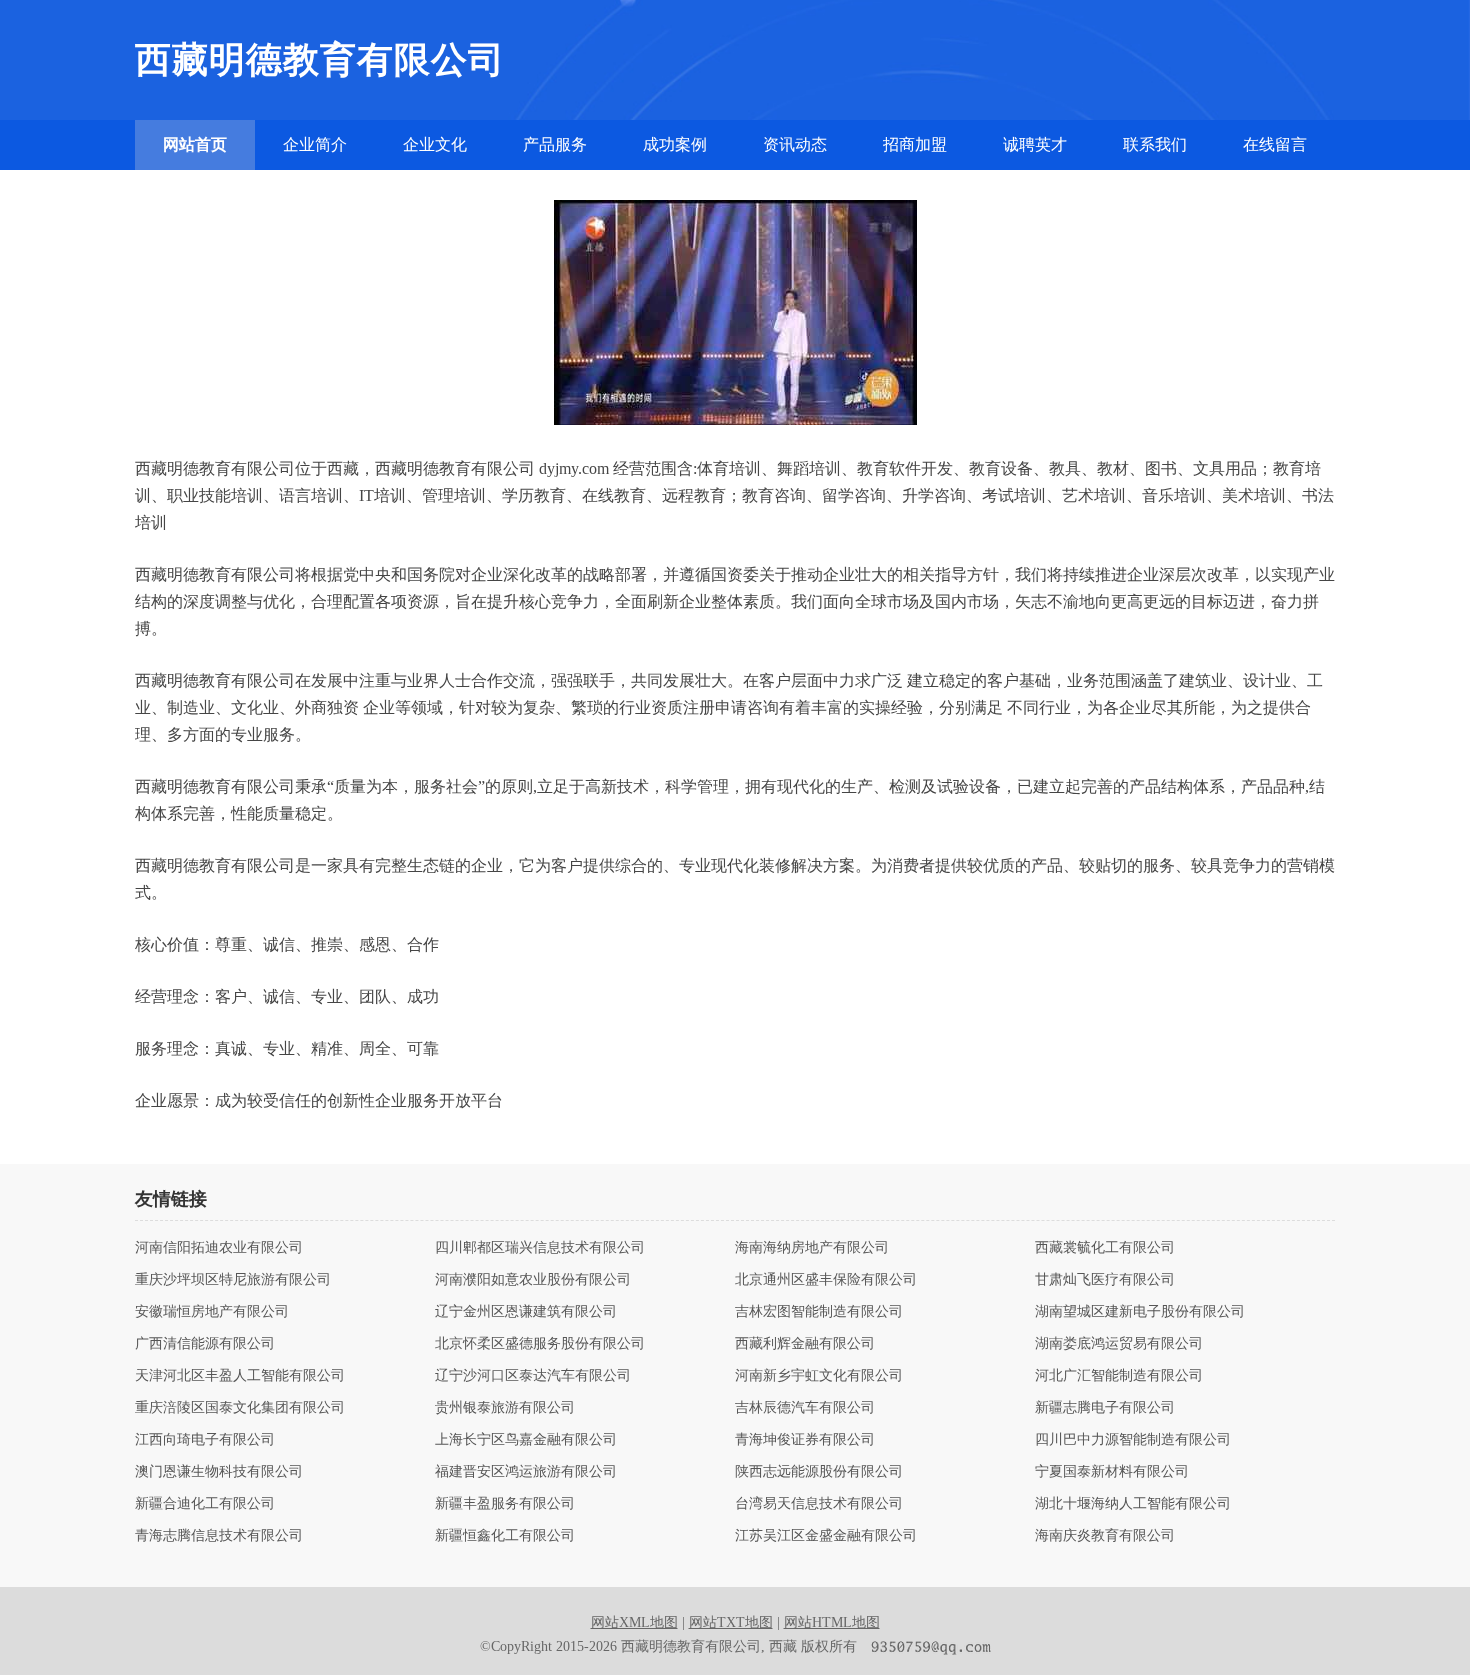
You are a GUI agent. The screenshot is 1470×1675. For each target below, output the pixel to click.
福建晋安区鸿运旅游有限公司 (526, 1472)
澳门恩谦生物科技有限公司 (219, 1472)
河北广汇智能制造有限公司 (1119, 1376)
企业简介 (315, 144)
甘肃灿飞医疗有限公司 (1105, 1280)
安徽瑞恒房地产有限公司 (212, 1312)
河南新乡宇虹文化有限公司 (819, 1376)
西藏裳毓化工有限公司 (1105, 1248)
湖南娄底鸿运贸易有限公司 (1119, 1344)
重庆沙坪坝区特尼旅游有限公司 (233, 1280)
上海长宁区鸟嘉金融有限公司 (526, 1440)
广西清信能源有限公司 (205, 1344)
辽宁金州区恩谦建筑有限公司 (526, 1312)
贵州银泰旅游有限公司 (505, 1408)
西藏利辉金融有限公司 (805, 1344)
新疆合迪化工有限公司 (205, 1504)
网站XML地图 (634, 1622)
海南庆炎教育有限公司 (1105, 1536)
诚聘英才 (1035, 144)
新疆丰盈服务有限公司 (505, 1504)
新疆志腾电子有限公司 (1105, 1408)
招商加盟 (915, 144)
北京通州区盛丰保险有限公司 (826, 1280)
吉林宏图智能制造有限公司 (819, 1312)
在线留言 (1275, 144)
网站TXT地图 (731, 1622)
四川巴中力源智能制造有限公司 (1133, 1440)
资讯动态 (795, 144)
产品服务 (555, 144)
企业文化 (435, 144)
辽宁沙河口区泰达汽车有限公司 (533, 1376)
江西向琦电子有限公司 (205, 1440)
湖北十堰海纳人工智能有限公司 (1133, 1504)
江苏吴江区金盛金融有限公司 (826, 1536)
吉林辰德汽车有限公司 (805, 1408)
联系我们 (1155, 144)
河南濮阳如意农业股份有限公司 (533, 1280)
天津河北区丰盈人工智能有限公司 (240, 1376)
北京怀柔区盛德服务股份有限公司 (540, 1344)
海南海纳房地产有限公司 (812, 1248)
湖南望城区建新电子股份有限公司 (1140, 1312)
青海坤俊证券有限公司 (805, 1440)
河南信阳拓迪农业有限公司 (219, 1248)
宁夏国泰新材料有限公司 (1112, 1472)
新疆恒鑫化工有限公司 (505, 1536)
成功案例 (675, 144)
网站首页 (195, 144)
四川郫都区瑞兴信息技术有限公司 (540, 1248)
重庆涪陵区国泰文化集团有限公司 (240, 1408)
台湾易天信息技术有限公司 (819, 1504)
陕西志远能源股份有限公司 (819, 1472)
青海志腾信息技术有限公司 (219, 1536)
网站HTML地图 (832, 1622)
